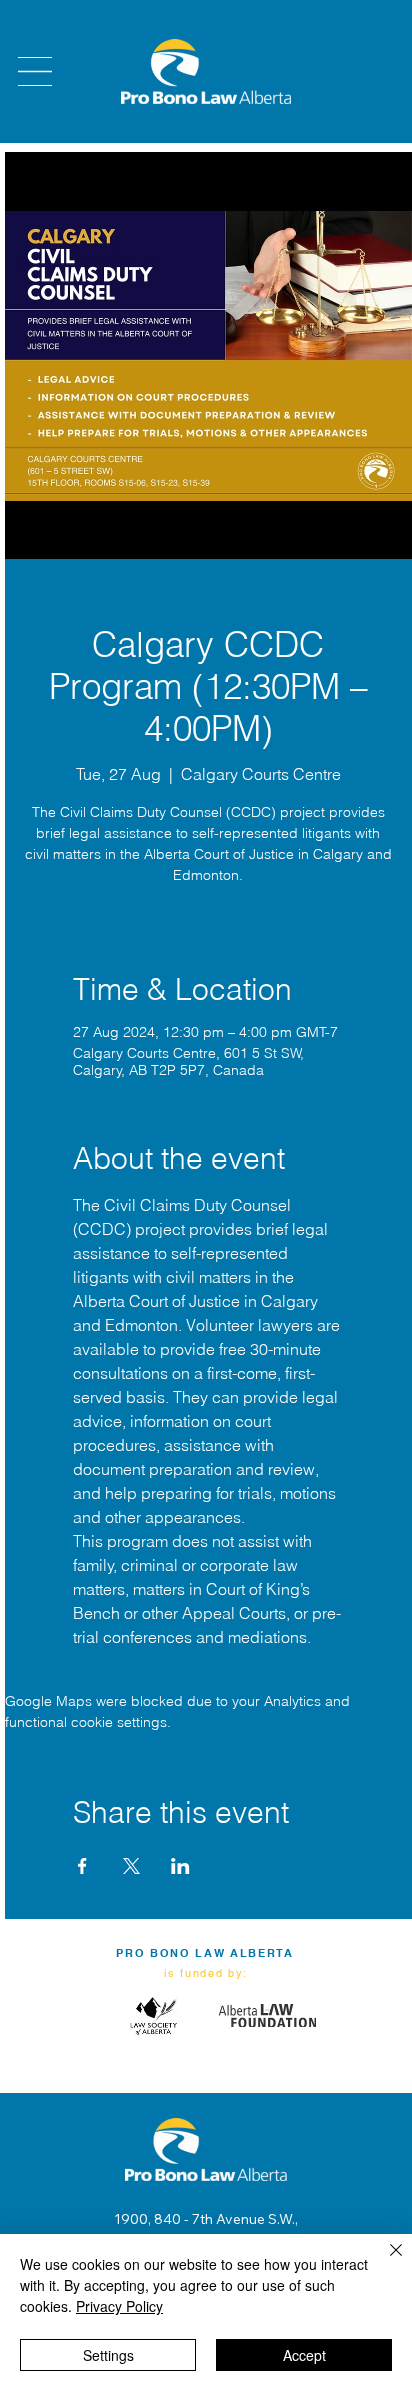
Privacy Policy (119, 2306)
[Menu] (35, 71)
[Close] (384, 2262)
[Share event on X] (131, 1866)
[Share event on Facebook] (82, 1866)
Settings (108, 2355)
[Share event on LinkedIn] (180, 1866)
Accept (304, 2355)
